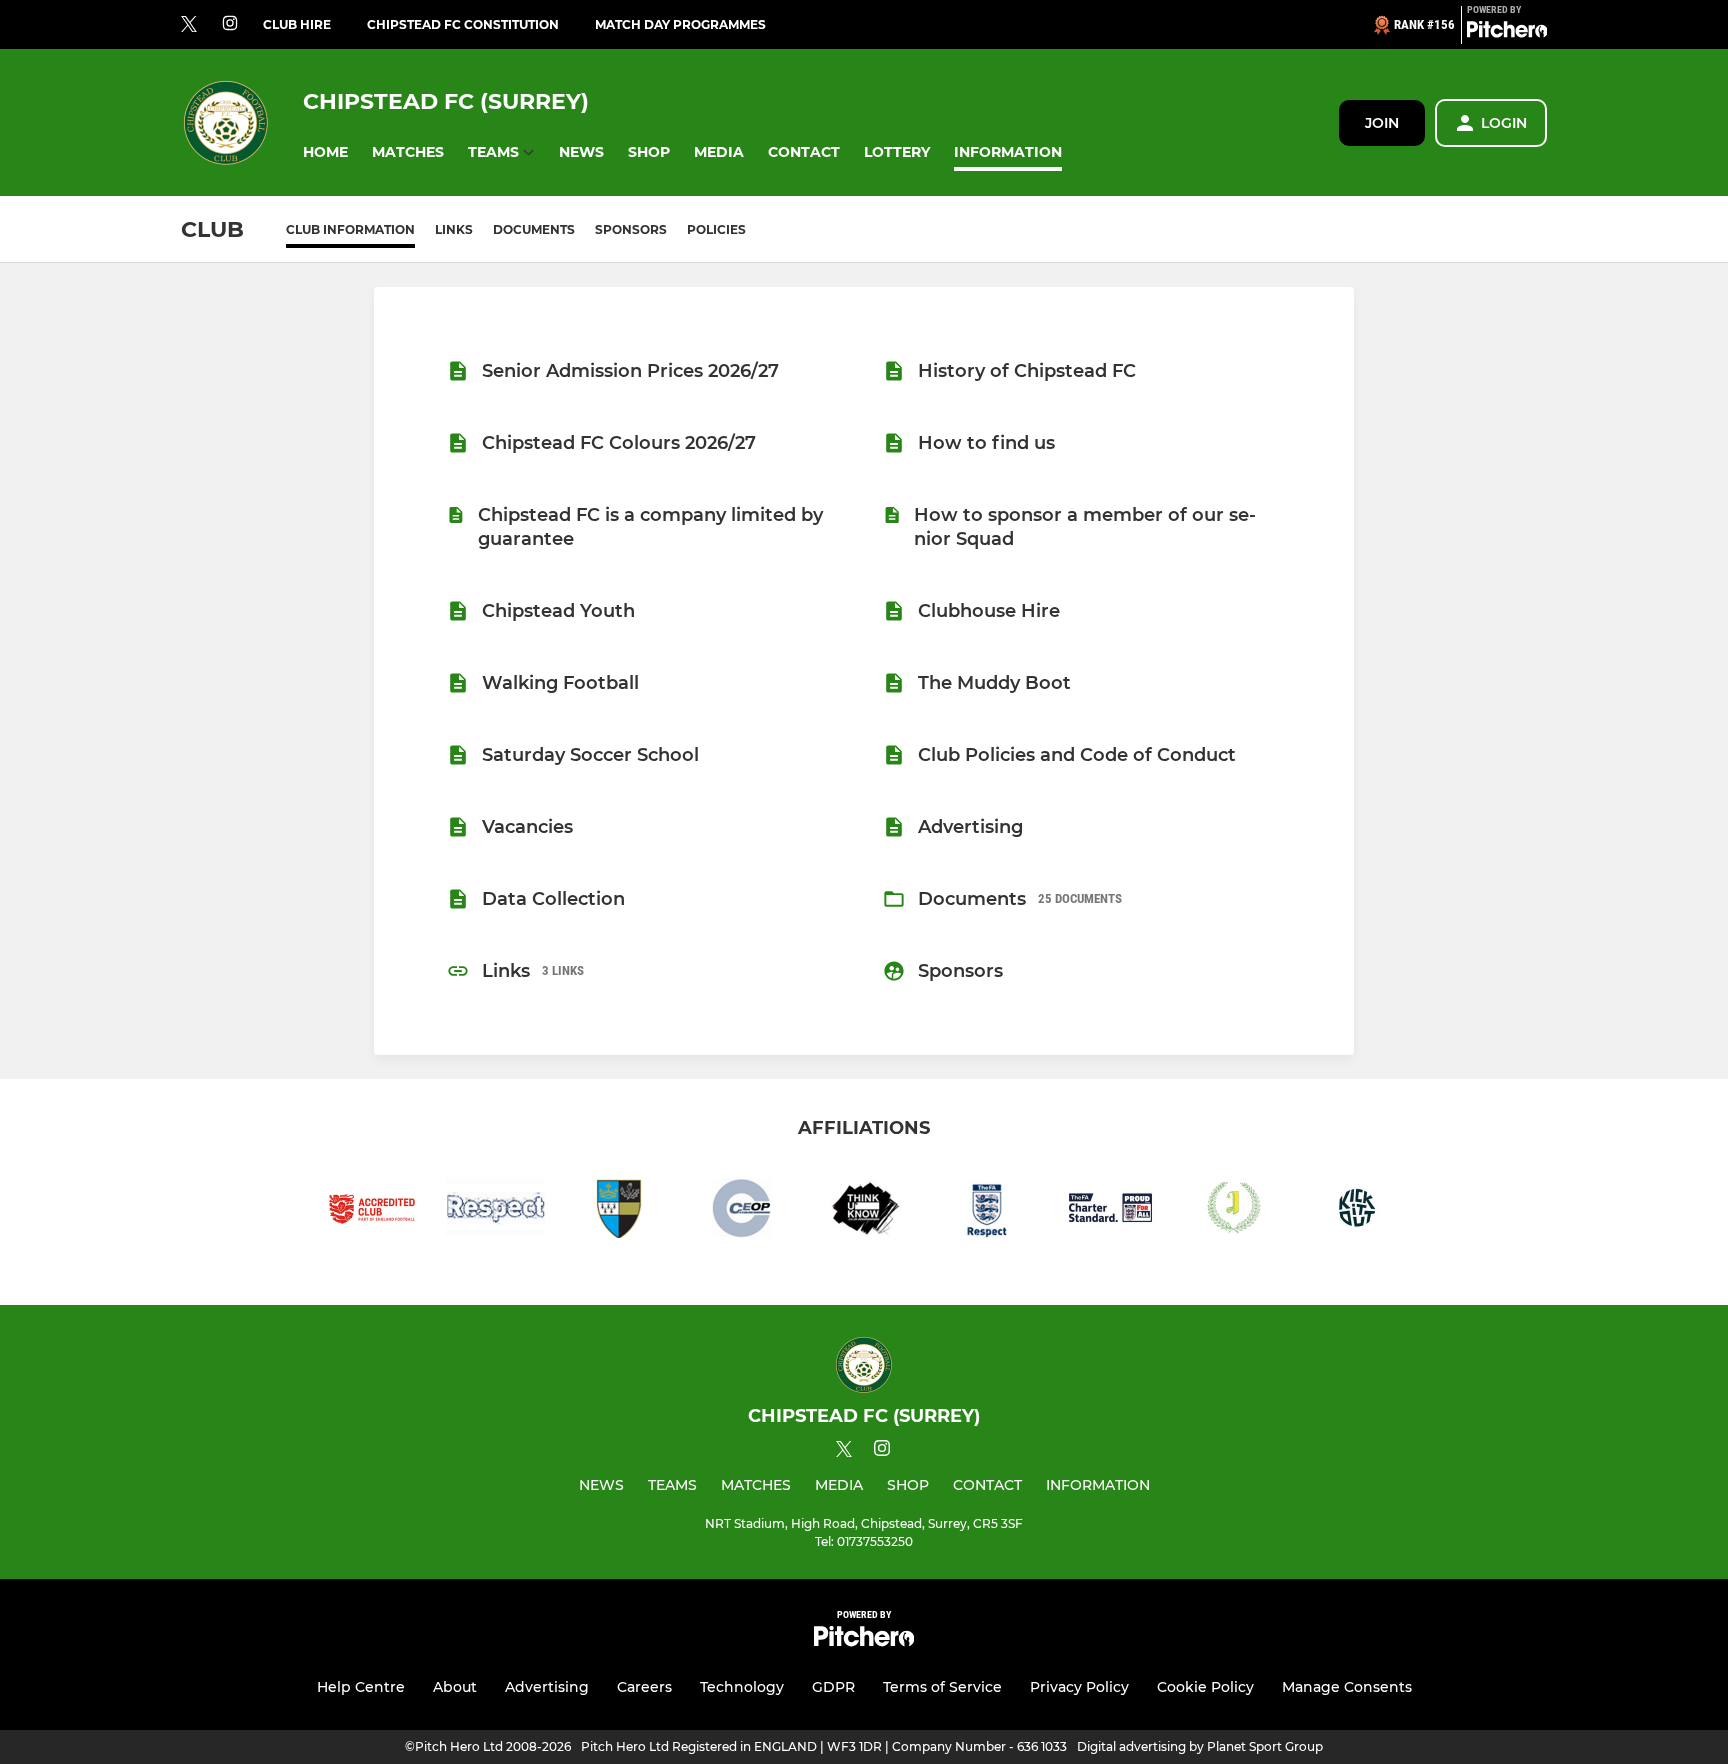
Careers (644, 1687)
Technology (742, 1687)
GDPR (833, 1687)
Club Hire (297, 24)
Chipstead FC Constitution (463, 24)
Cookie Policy (1205, 1687)
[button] (325, 152)
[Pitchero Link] (1507, 33)
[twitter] (189, 25)
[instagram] (230, 24)
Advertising (547, 1687)
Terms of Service (942, 1687)
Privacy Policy (1079, 1687)
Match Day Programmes (680, 24)
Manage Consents (1347, 1687)
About (455, 1687)
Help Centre (361, 1687)
